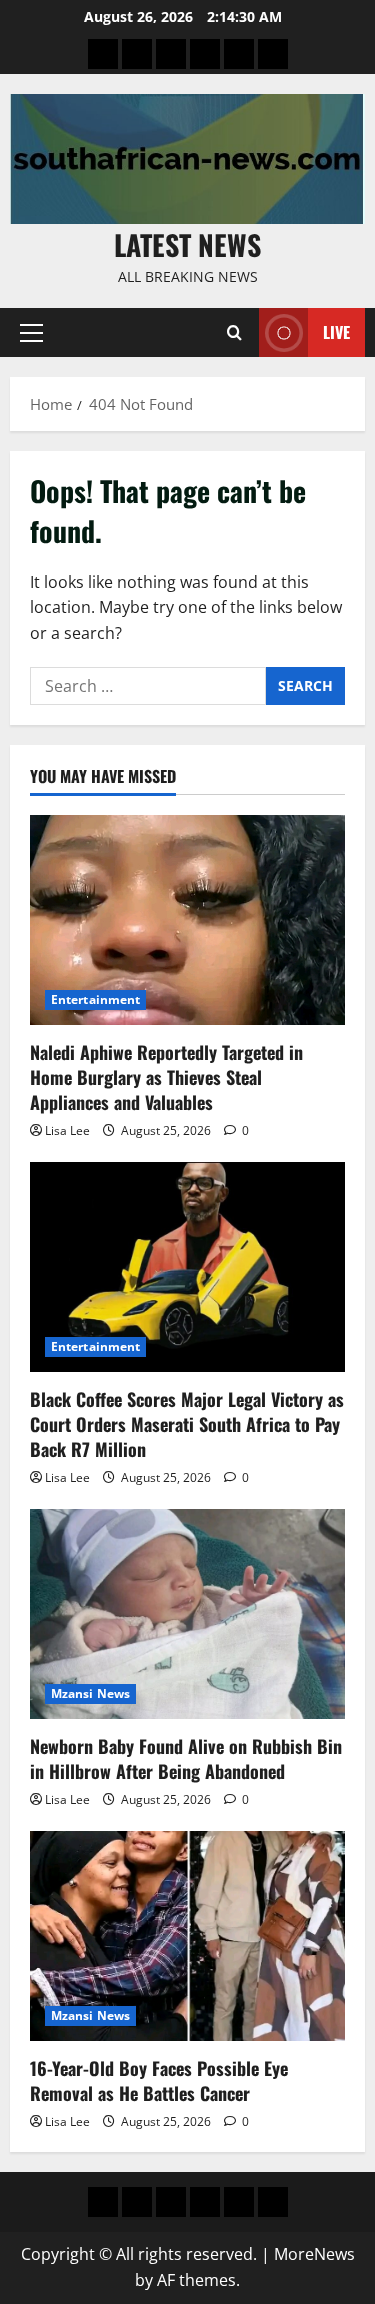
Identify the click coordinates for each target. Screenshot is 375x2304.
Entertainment (95, 999)
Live (336, 332)
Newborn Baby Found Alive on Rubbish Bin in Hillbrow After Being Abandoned (186, 1758)
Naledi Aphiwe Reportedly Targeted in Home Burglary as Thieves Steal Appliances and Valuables (166, 1077)
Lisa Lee (67, 1130)
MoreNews (314, 2254)
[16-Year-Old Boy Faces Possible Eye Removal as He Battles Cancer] (187, 1936)
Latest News (187, 244)
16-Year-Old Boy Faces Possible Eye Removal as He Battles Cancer (159, 2080)
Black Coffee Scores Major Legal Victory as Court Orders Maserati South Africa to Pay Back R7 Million (187, 1424)
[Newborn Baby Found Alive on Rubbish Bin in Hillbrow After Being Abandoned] (187, 1614)
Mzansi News (90, 1693)
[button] (31, 333)
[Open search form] (234, 332)
